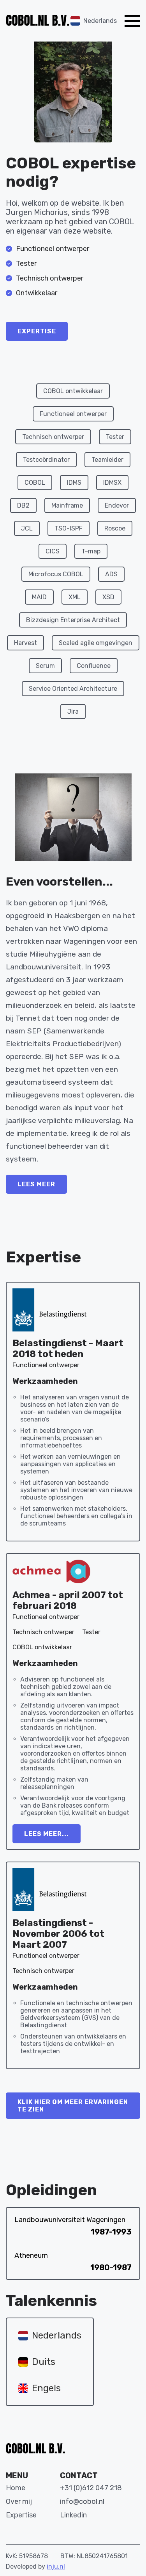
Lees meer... (47, 1834)
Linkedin (73, 2515)
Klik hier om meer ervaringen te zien (73, 2106)
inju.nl (56, 2566)
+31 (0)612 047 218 (91, 2488)
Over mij (19, 2501)
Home (16, 2488)
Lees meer (36, 1184)
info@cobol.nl (82, 2501)
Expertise (37, 331)
